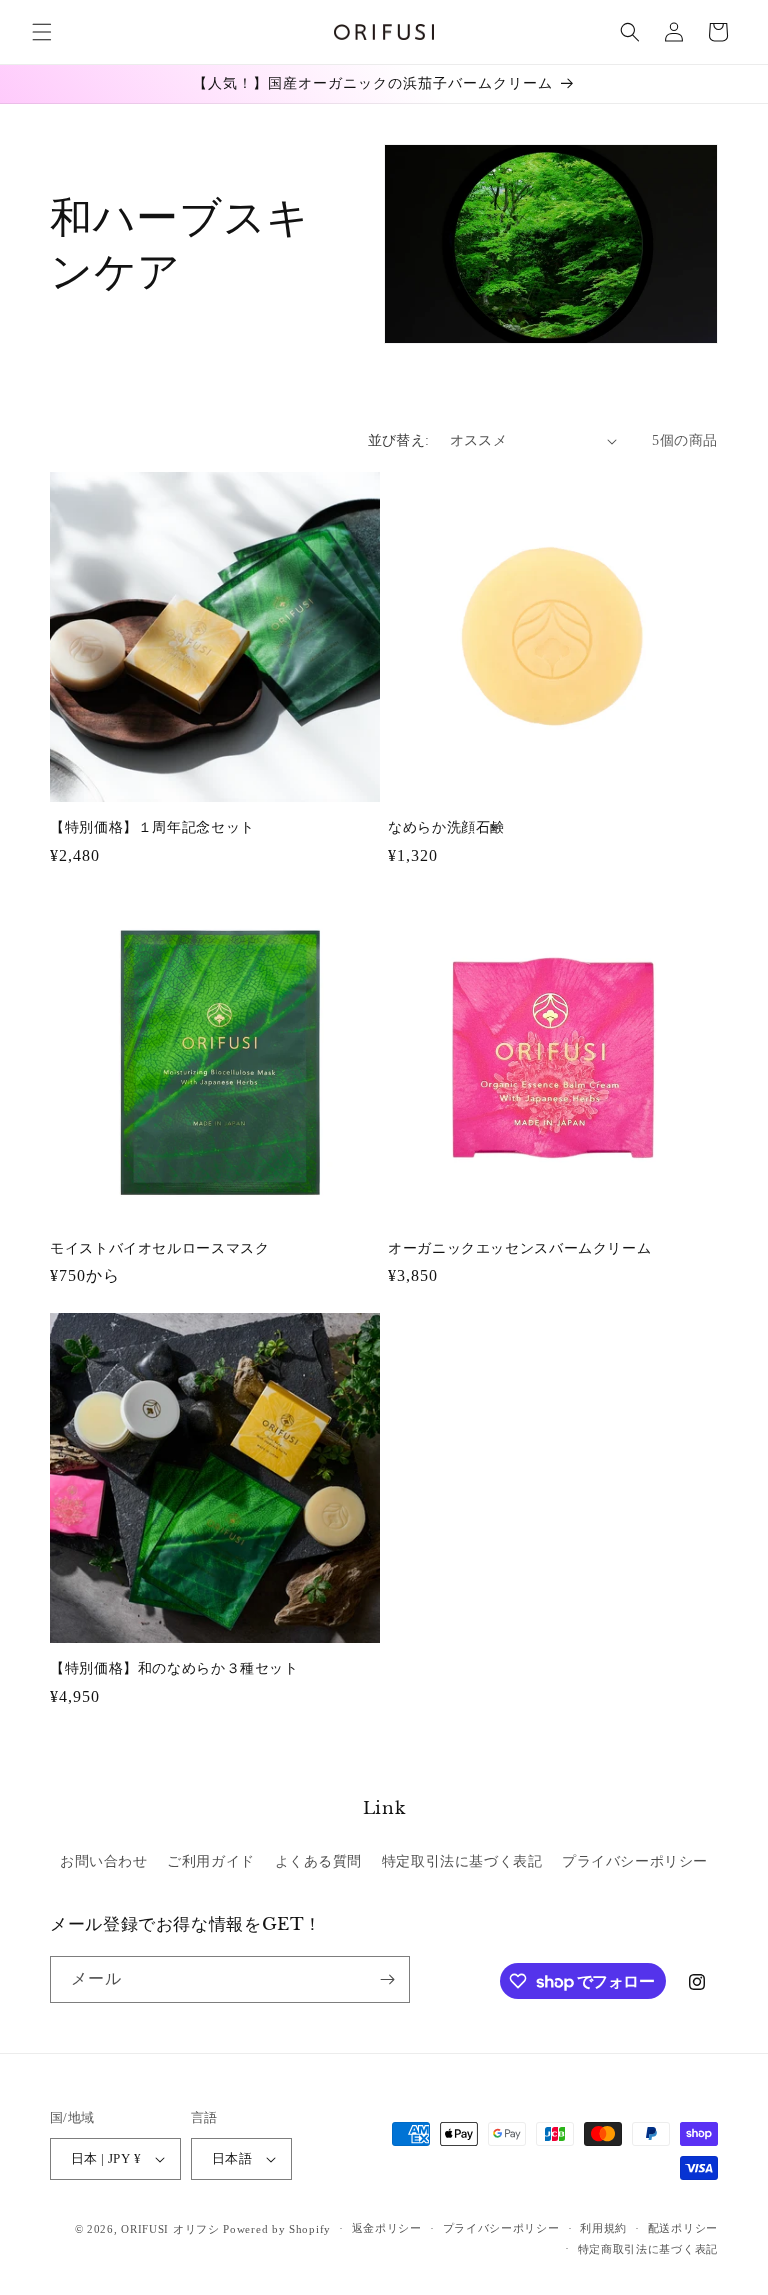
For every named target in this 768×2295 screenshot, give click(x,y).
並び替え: (399, 440)
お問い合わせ (104, 1861)
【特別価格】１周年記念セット (152, 827)
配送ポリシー (683, 2228)
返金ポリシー (387, 2228)
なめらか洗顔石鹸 (446, 827)
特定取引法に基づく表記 (462, 1861)
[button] (42, 32)
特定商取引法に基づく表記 (648, 2249)
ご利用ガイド (211, 1861)
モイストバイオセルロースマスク (159, 1248)
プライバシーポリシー (635, 1861)
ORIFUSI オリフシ (170, 2229)
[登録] (387, 1979)
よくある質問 (319, 1861)
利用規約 (603, 2228)
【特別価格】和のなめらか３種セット (174, 1668)
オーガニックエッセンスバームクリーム (519, 1248)
